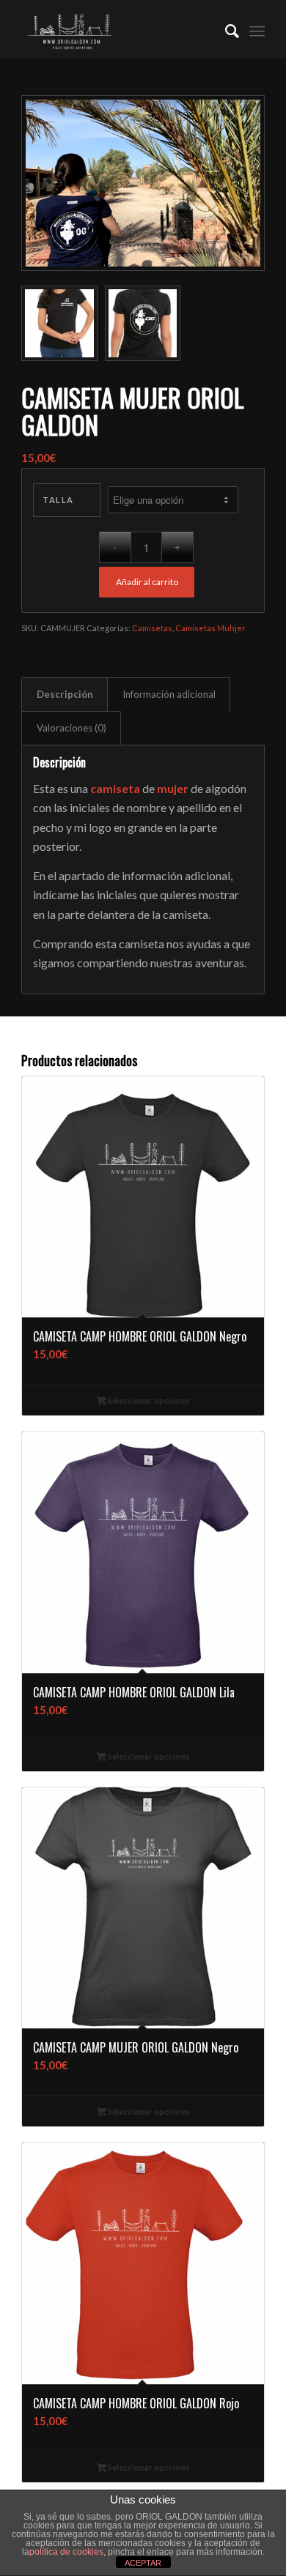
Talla (58, 500)
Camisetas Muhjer (210, 628)
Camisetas (152, 628)
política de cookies (66, 2552)
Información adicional (169, 694)
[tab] (65, 694)
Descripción (65, 694)
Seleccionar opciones (148, 1400)
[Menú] (257, 29)
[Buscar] (225, 29)
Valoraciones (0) (71, 728)
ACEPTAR (143, 2563)
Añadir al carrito (147, 582)
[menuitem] (225, 29)
